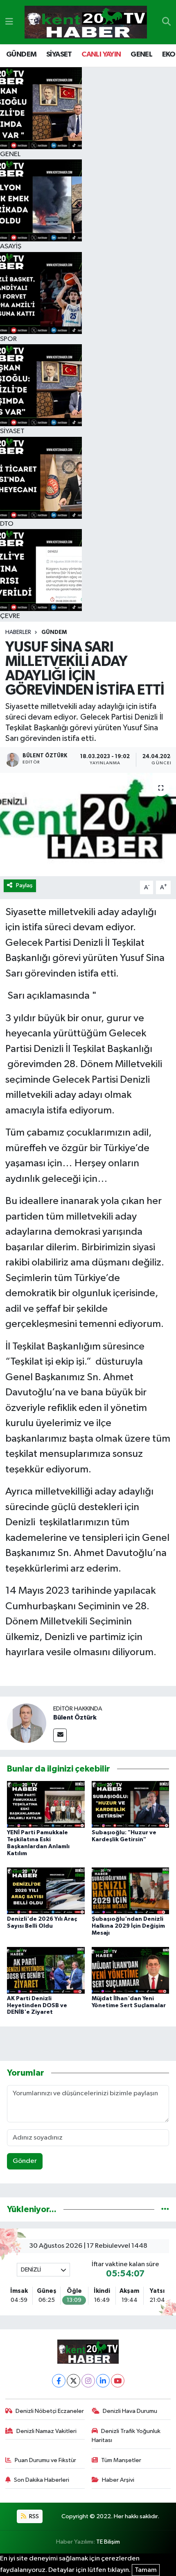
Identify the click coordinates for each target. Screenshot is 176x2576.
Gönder (25, 2161)
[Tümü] (165, 2209)
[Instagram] (88, 2381)
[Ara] (166, 22)
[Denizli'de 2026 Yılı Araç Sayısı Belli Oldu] (46, 1891)
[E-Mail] (60, 1735)
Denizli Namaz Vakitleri (46, 2431)
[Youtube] (118, 2381)
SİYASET (59, 55)
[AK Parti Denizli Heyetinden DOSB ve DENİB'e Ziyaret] (46, 1970)
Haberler (18, 632)
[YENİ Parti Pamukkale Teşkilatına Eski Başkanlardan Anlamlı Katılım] (46, 1804)
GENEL (141, 55)
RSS (33, 2516)
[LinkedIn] (103, 2381)
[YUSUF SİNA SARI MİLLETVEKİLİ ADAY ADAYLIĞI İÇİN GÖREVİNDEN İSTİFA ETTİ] (88, 825)
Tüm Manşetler (121, 2460)
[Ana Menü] (9, 22)
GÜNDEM (21, 55)
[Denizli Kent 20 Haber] (86, 22)
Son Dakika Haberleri (42, 2480)
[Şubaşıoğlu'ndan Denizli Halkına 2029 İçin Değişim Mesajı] (131, 1891)
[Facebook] (59, 2381)
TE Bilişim (108, 2542)
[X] (73, 2381)
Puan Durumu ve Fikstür (45, 2460)
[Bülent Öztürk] (27, 1723)
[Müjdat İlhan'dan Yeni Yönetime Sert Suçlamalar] (131, 1970)
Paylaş (24, 885)
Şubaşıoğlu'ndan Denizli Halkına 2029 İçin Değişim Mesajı (128, 1926)
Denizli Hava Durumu (130, 2411)
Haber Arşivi (118, 2480)
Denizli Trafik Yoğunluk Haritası (126, 2436)
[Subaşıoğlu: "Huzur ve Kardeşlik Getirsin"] (131, 1804)
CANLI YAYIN (101, 55)
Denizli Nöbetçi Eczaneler (50, 2411)
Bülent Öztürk (75, 1717)
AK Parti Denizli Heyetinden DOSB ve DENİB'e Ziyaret (37, 2006)
